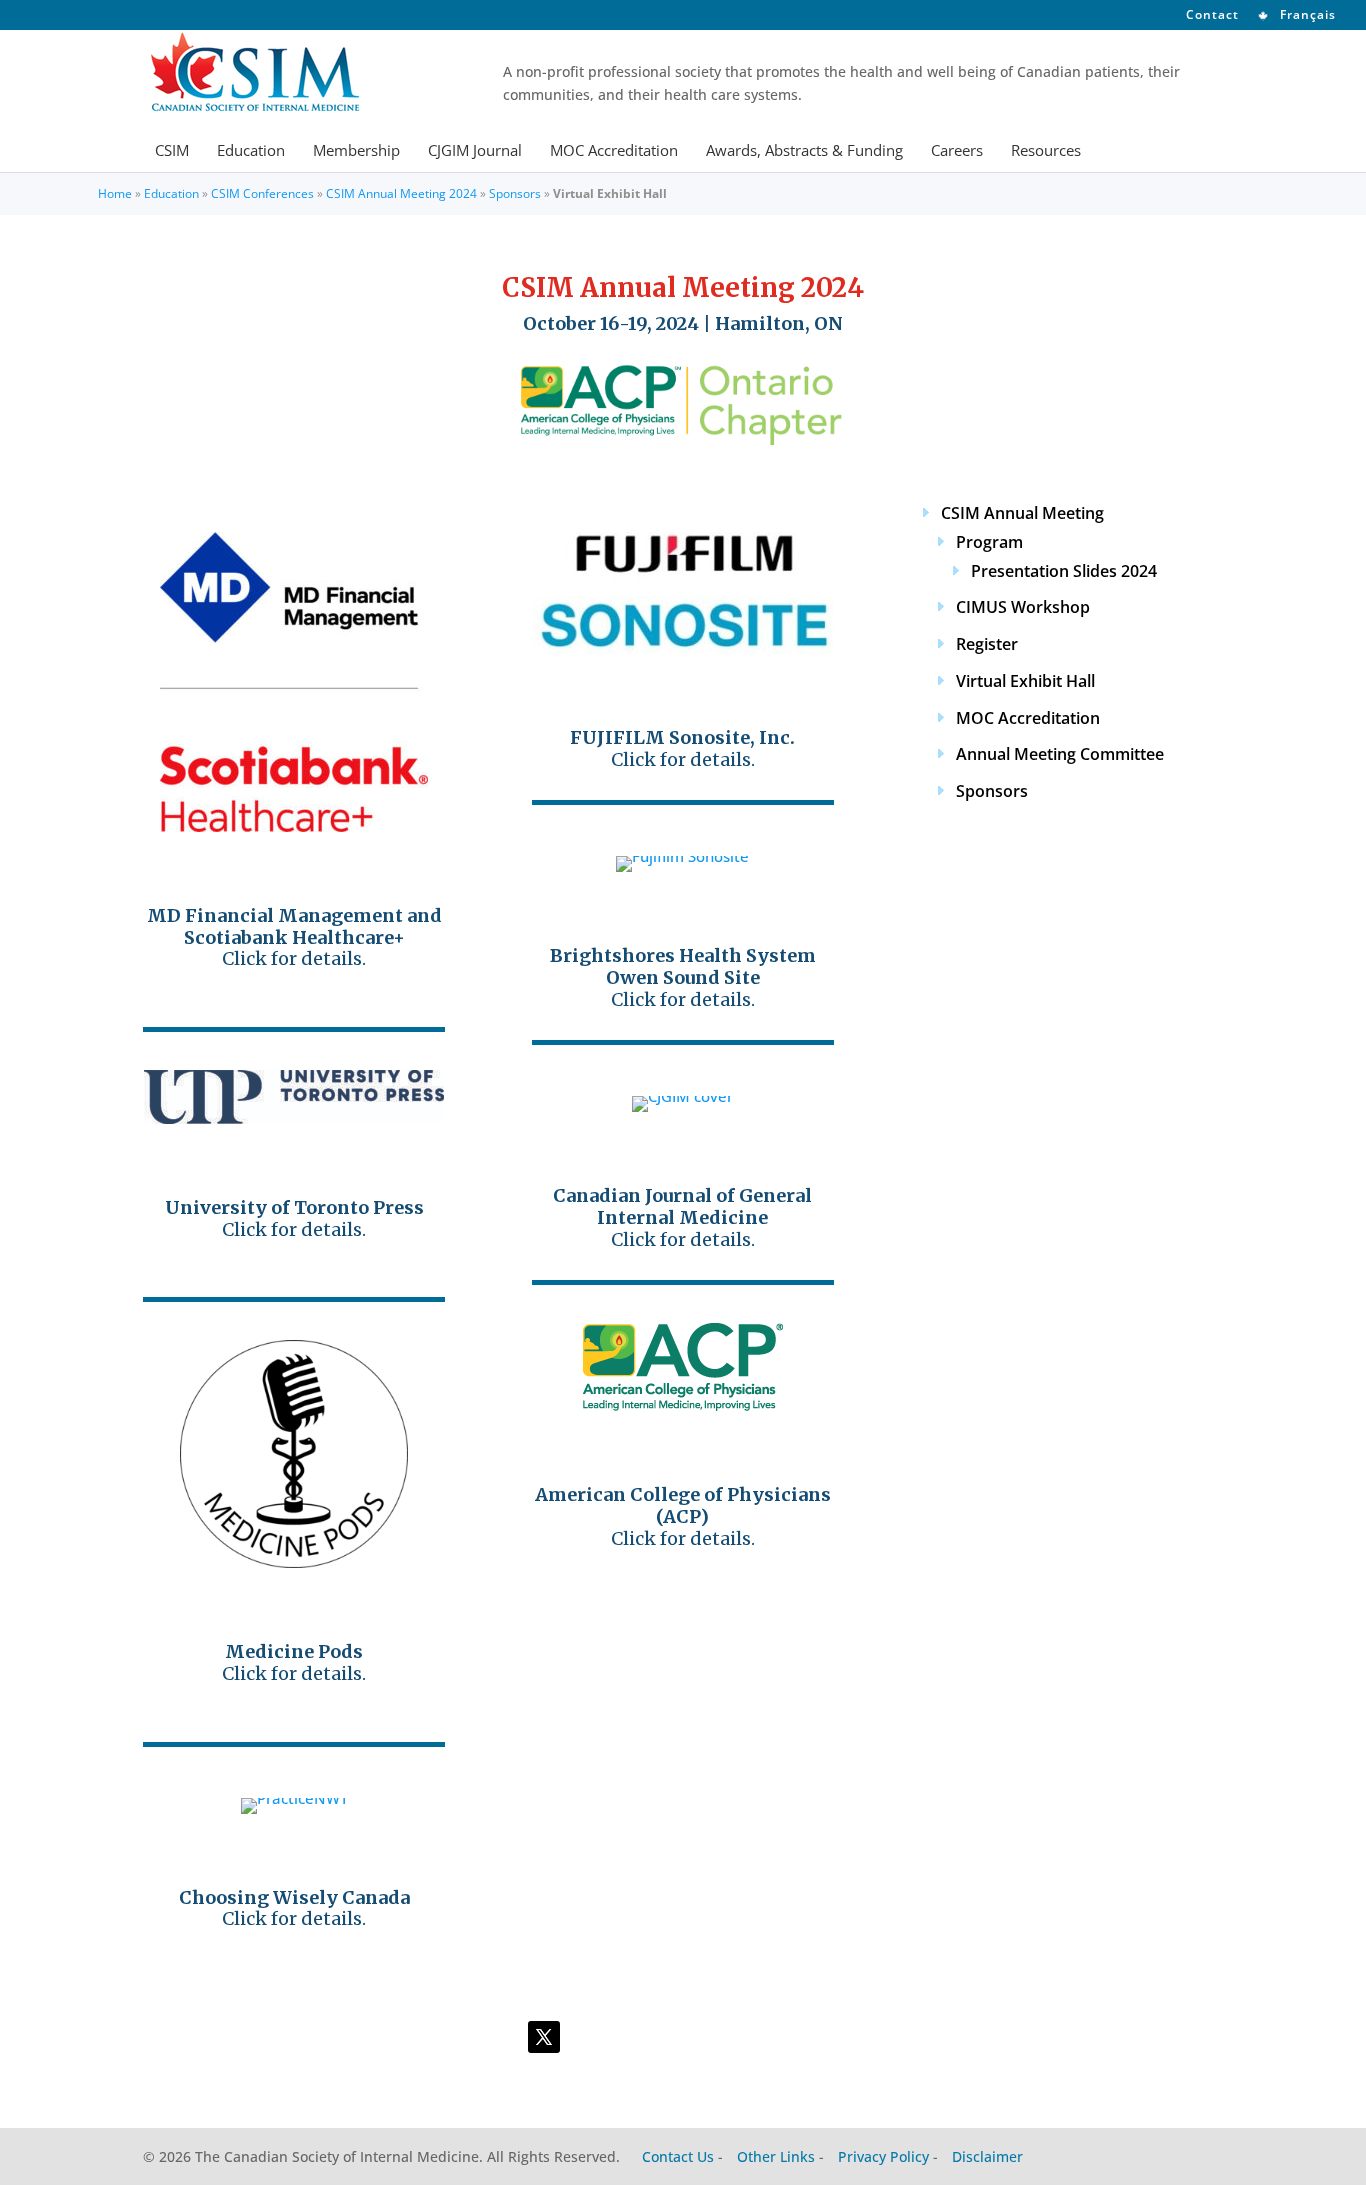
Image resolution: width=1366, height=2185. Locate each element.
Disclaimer (987, 2156)
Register (987, 644)
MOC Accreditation (614, 151)
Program (989, 542)
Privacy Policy (883, 2156)
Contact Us (678, 2156)
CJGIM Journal (475, 151)
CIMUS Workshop (1023, 607)
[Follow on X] (544, 2037)
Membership (356, 151)
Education (251, 151)
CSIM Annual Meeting (1022, 513)
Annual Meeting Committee (1060, 754)
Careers (957, 151)
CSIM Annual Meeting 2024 (401, 193)
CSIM (172, 151)
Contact (1212, 16)
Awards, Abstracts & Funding (804, 151)
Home (115, 193)
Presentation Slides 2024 (1064, 571)
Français (1306, 16)
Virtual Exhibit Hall (1025, 681)
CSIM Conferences (262, 193)
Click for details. (294, 937)
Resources (1046, 151)
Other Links (776, 2156)
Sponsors (515, 193)
